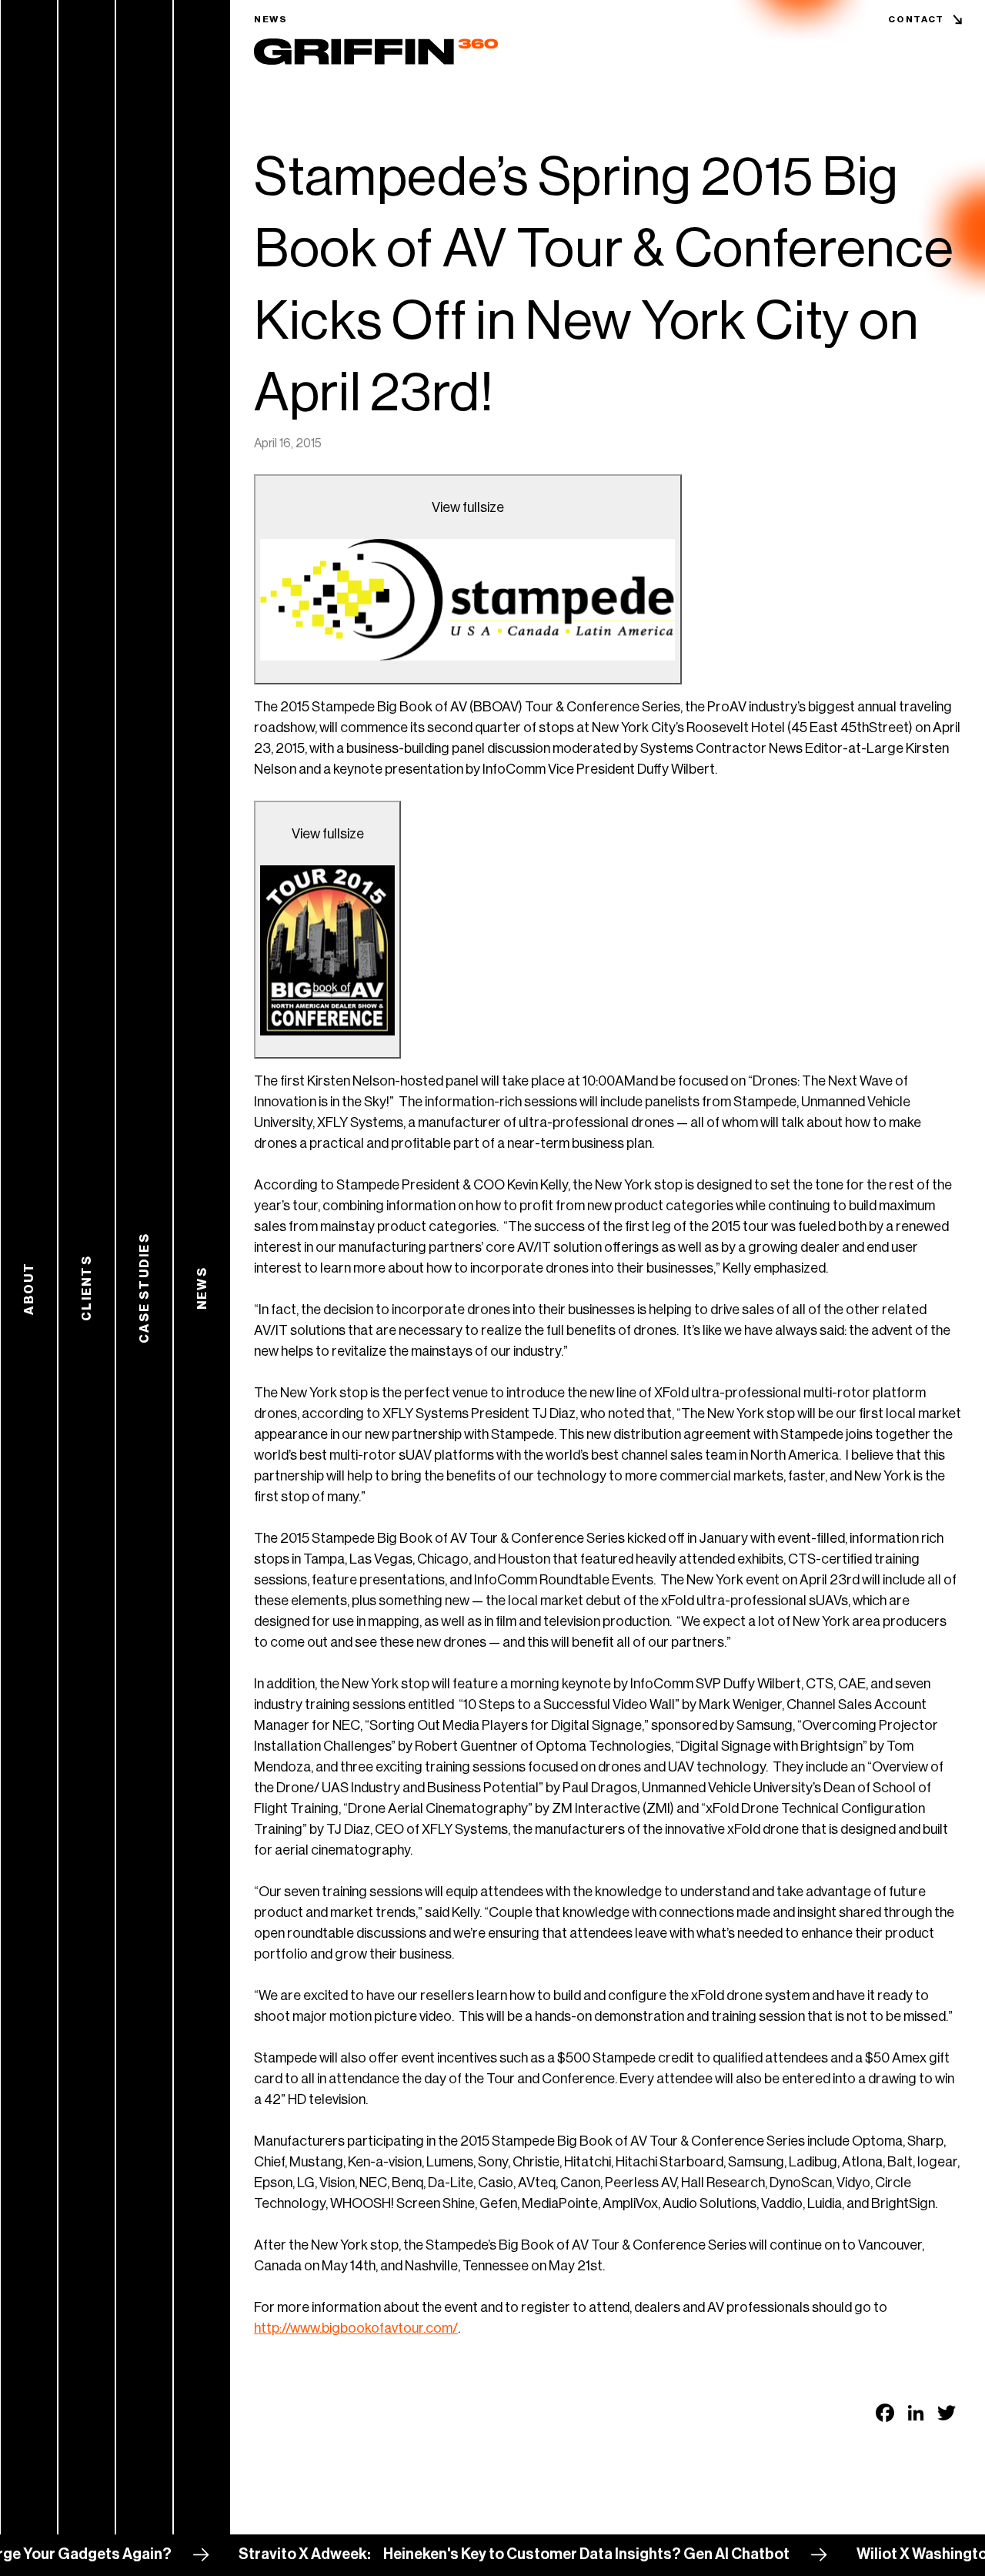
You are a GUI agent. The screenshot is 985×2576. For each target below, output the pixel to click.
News (271, 19)
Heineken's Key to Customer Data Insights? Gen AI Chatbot (536, 2554)
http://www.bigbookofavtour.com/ (356, 2328)
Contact (916, 19)
